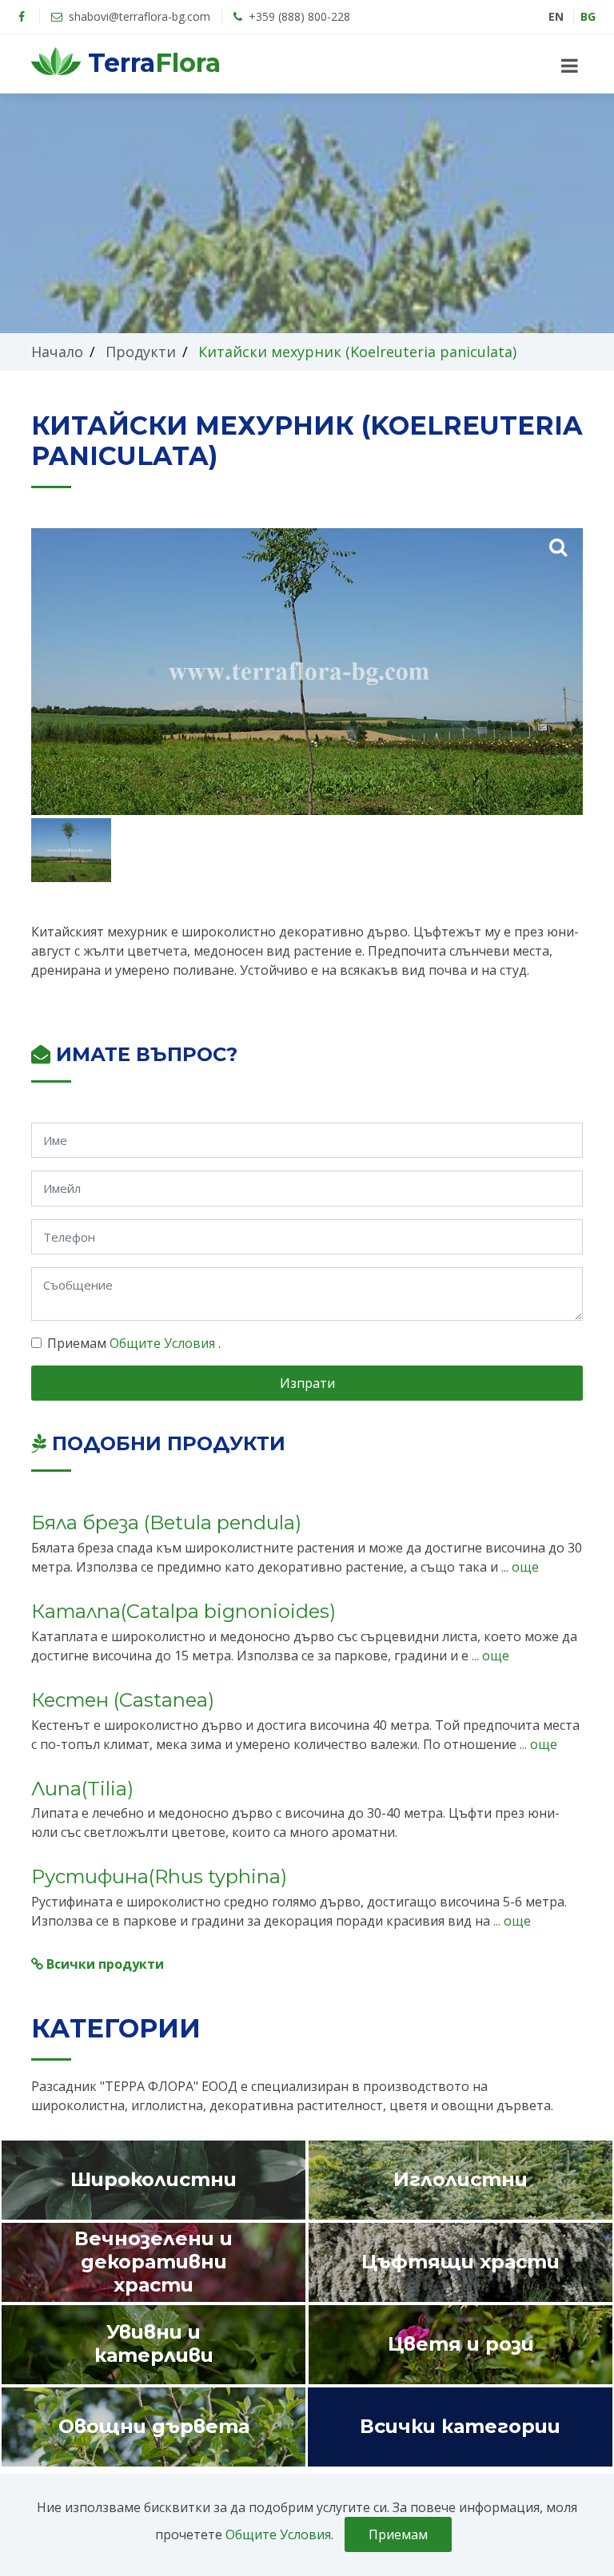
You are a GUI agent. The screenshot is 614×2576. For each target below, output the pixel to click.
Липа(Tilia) (82, 1789)
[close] (570, 66)
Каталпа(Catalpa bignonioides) (183, 1611)
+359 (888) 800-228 (298, 16)
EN (556, 16)
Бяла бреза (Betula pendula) (166, 1523)
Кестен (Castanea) (123, 1700)
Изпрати (307, 1383)
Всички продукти (104, 1964)
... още (518, 1567)
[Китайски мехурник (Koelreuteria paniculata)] (558, 546)
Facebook (22, 17)
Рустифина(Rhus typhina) (159, 1876)
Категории (116, 2028)
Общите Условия (164, 1343)
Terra (151, 63)
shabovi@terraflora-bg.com (138, 16)
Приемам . (134, 1343)
